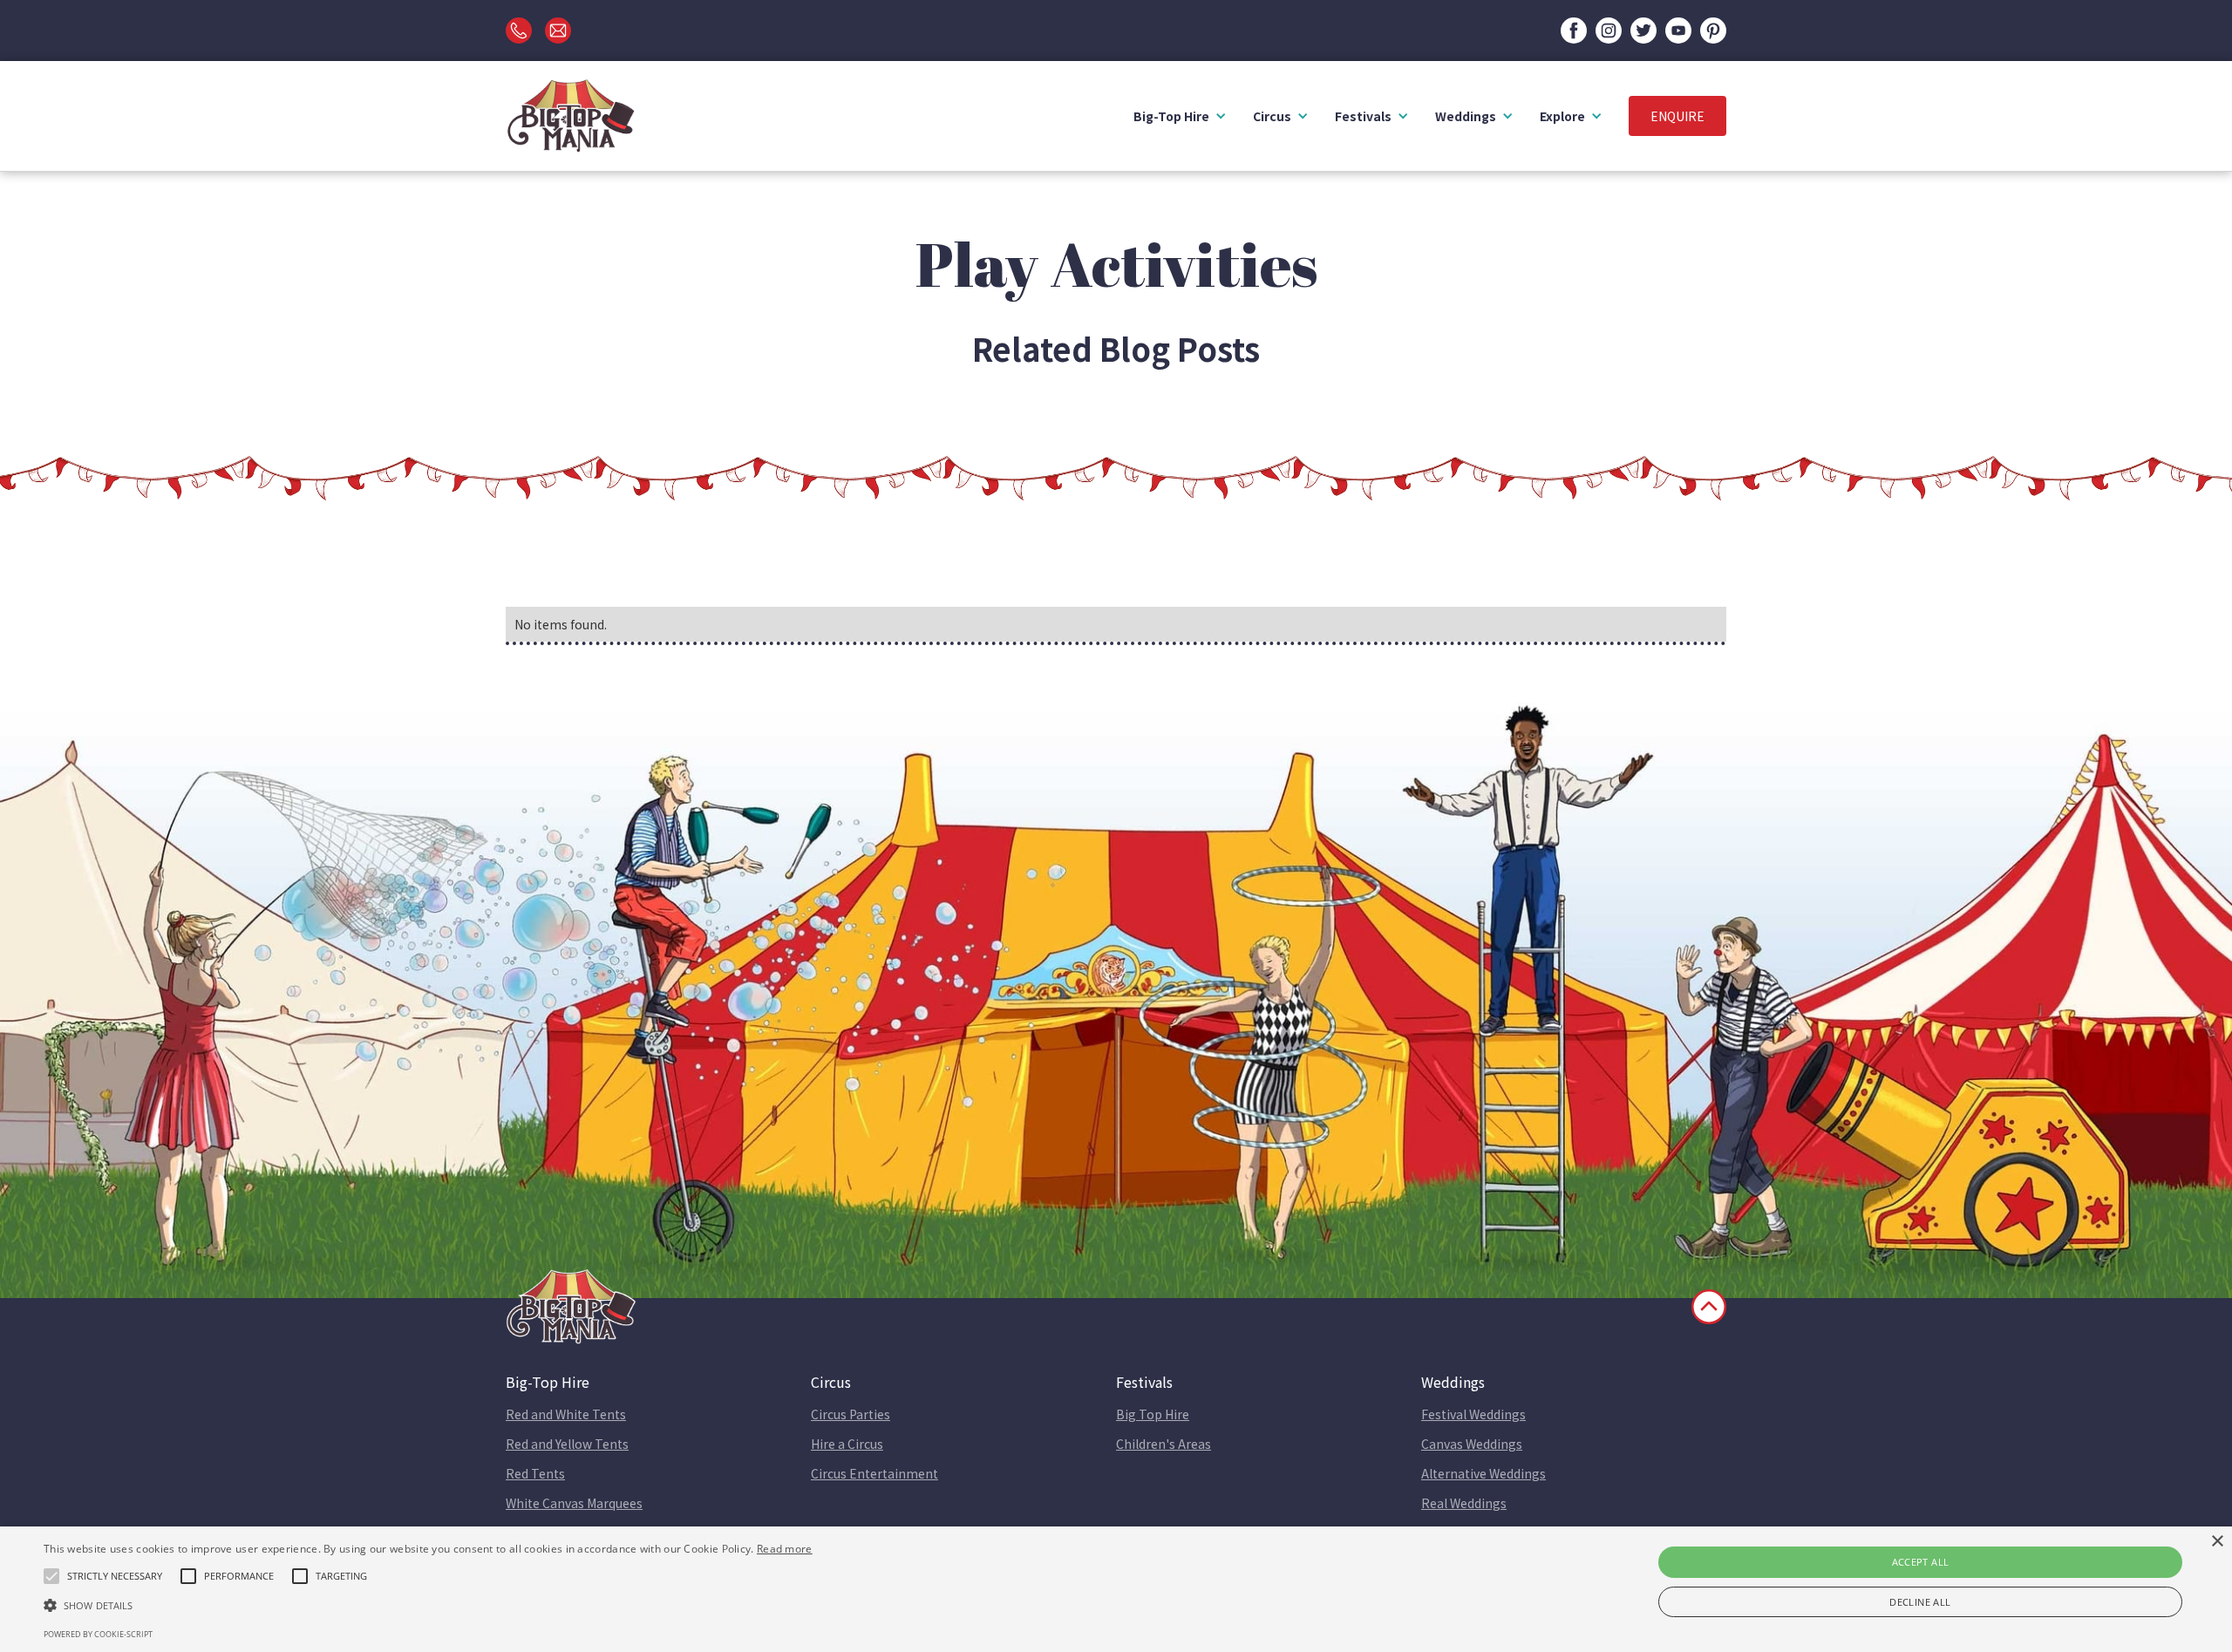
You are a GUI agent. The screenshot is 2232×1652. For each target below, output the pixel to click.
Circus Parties (851, 1414)
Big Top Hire (1153, 1414)
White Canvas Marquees (574, 1503)
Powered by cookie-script (98, 1634)
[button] (1180, 116)
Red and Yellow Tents (567, 1444)
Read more (785, 1549)
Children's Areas (1164, 1444)
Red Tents (535, 1473)
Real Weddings (1464, 1503)
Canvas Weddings (1472, 1444)
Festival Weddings (1473, 1414)
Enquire (1677, 116)
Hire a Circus (847, 1444)
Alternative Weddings (1483, 1473)
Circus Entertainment (874, 1473)
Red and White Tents (566, 1414)
